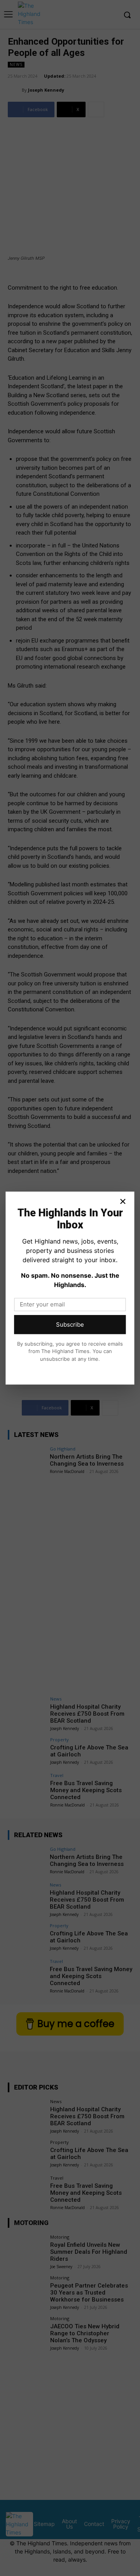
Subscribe (70, 1324)
